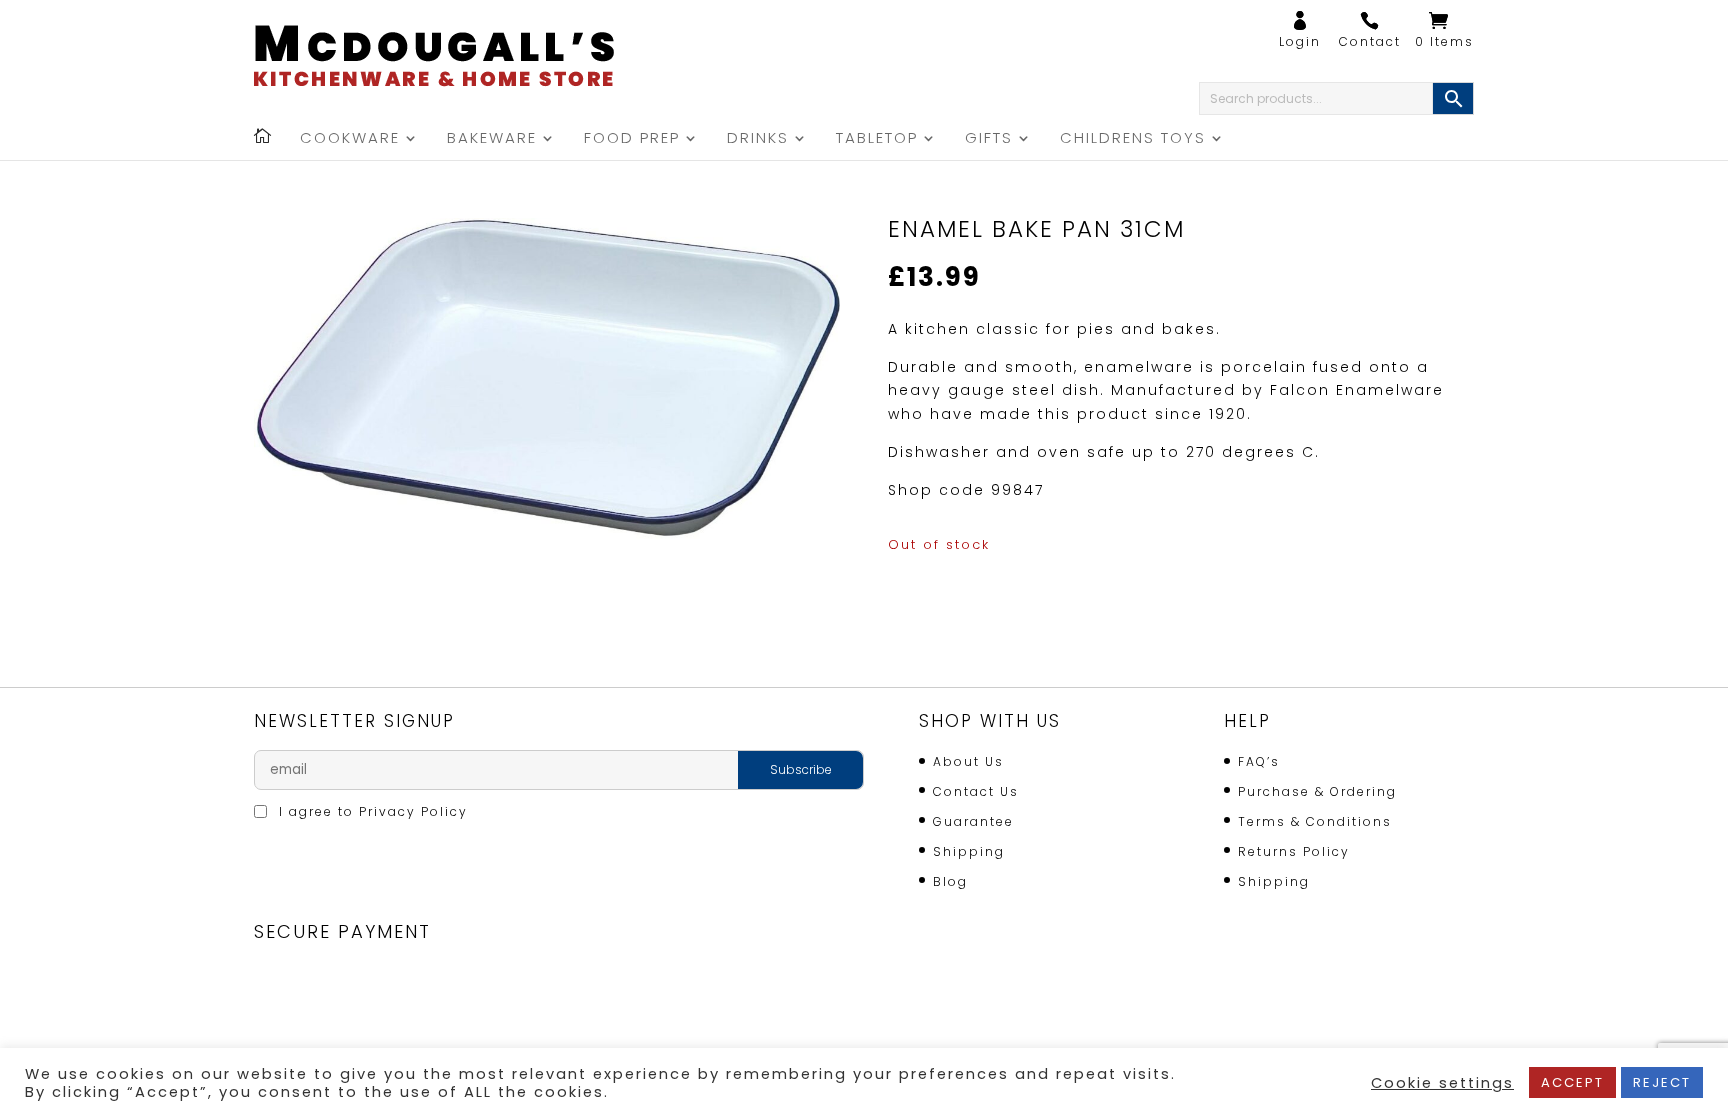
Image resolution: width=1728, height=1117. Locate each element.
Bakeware (492, 139)
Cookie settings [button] (1442, 1083)
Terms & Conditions (1315, 821)
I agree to (371, 811)
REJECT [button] (1662, 1082)
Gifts (989, 139)
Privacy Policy (413, 811)
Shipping (969, 851)
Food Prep (632, 139)
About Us (968, 761)
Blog (950, 881)
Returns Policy (1294, 851)
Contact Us (976, 791)
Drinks (758, 139)
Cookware (350, 139)
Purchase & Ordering (1317, 791)
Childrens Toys (1133, 139)
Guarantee (973, 821)
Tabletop (877, 139)
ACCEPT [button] (1572, 1082)
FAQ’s (1259, 761)
